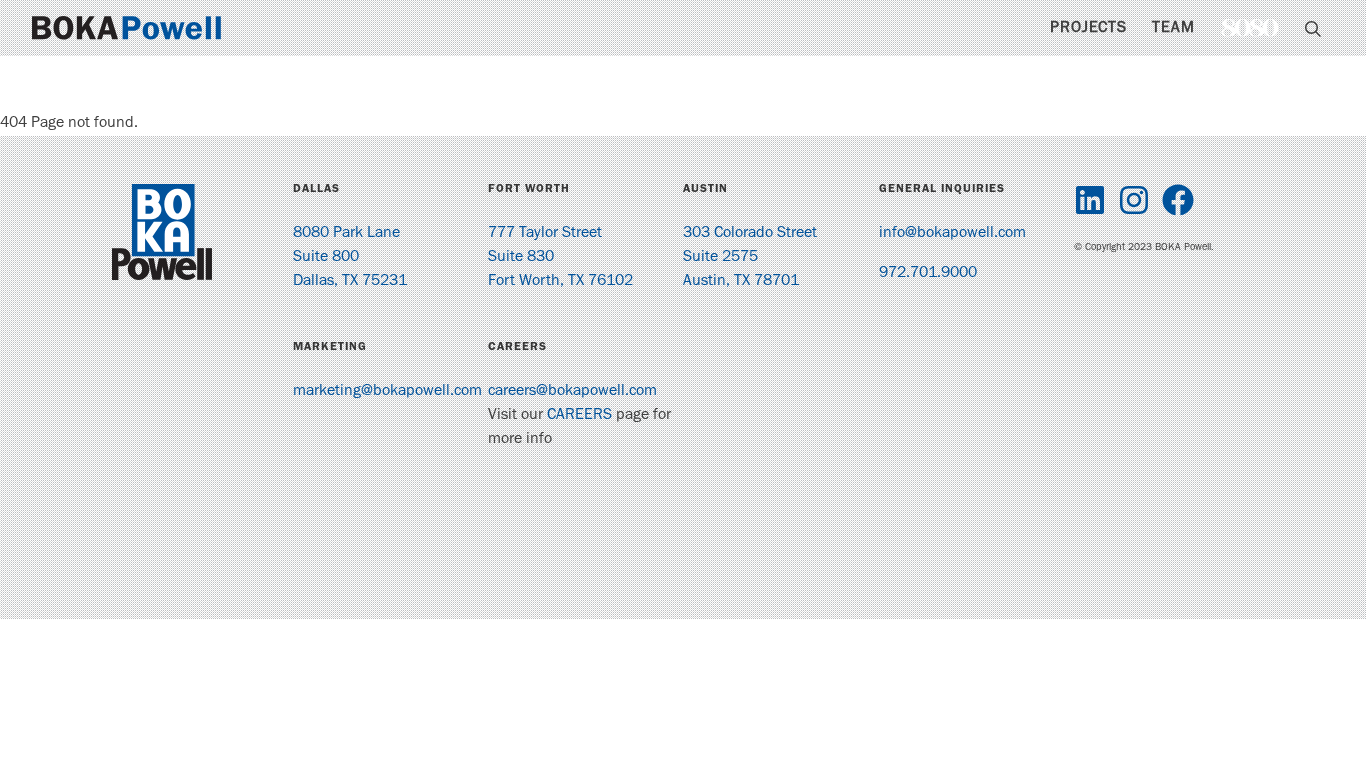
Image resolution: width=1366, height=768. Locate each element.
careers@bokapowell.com (572, 392)
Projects (1088, 29)
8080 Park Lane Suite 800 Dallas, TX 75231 (350, 258)
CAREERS (579, 416)
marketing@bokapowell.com (387, 392)
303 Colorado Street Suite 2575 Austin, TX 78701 (750, 258)
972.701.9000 (928, 274)
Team (1173, 29)
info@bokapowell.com (952, 234)
